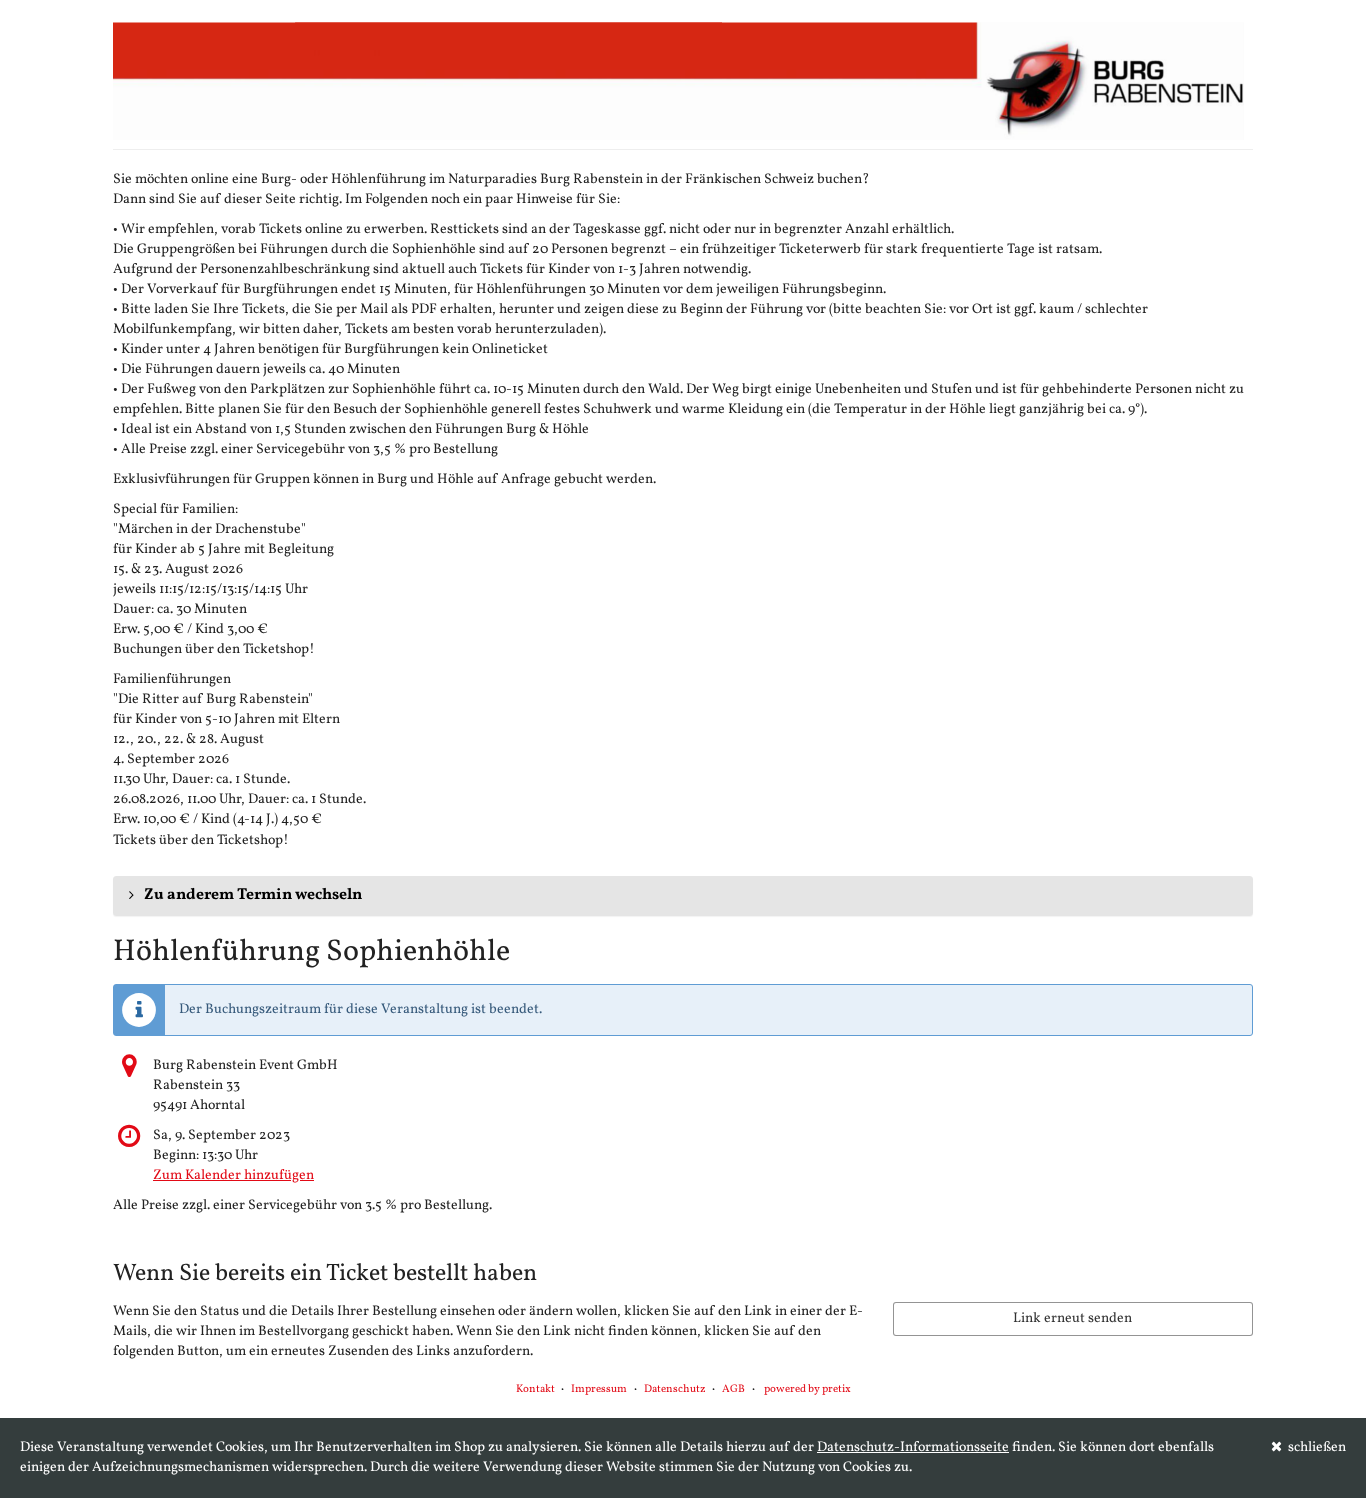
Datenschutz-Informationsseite (913, 1447)
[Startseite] (683, 80)
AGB (733, 1389)
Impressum (599, 1389)
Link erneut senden (1072, 1318)
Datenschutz (675, 1389)
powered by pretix (807, 1389)
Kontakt (535, 1389)
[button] (683, 896)
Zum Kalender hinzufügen (233, 1175)
